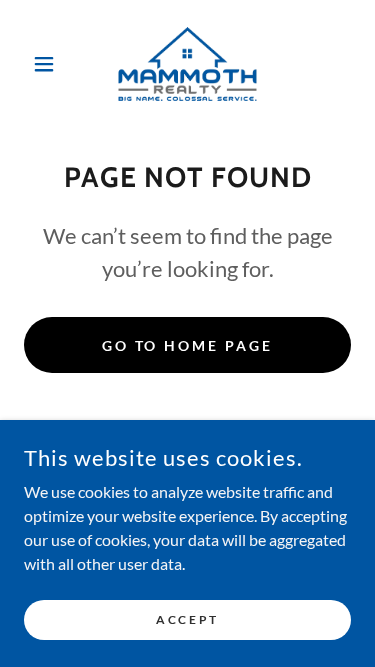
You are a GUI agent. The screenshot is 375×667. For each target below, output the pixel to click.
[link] (187, 64)
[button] (48, 64)
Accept (187, 619)
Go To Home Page (188, 345)
